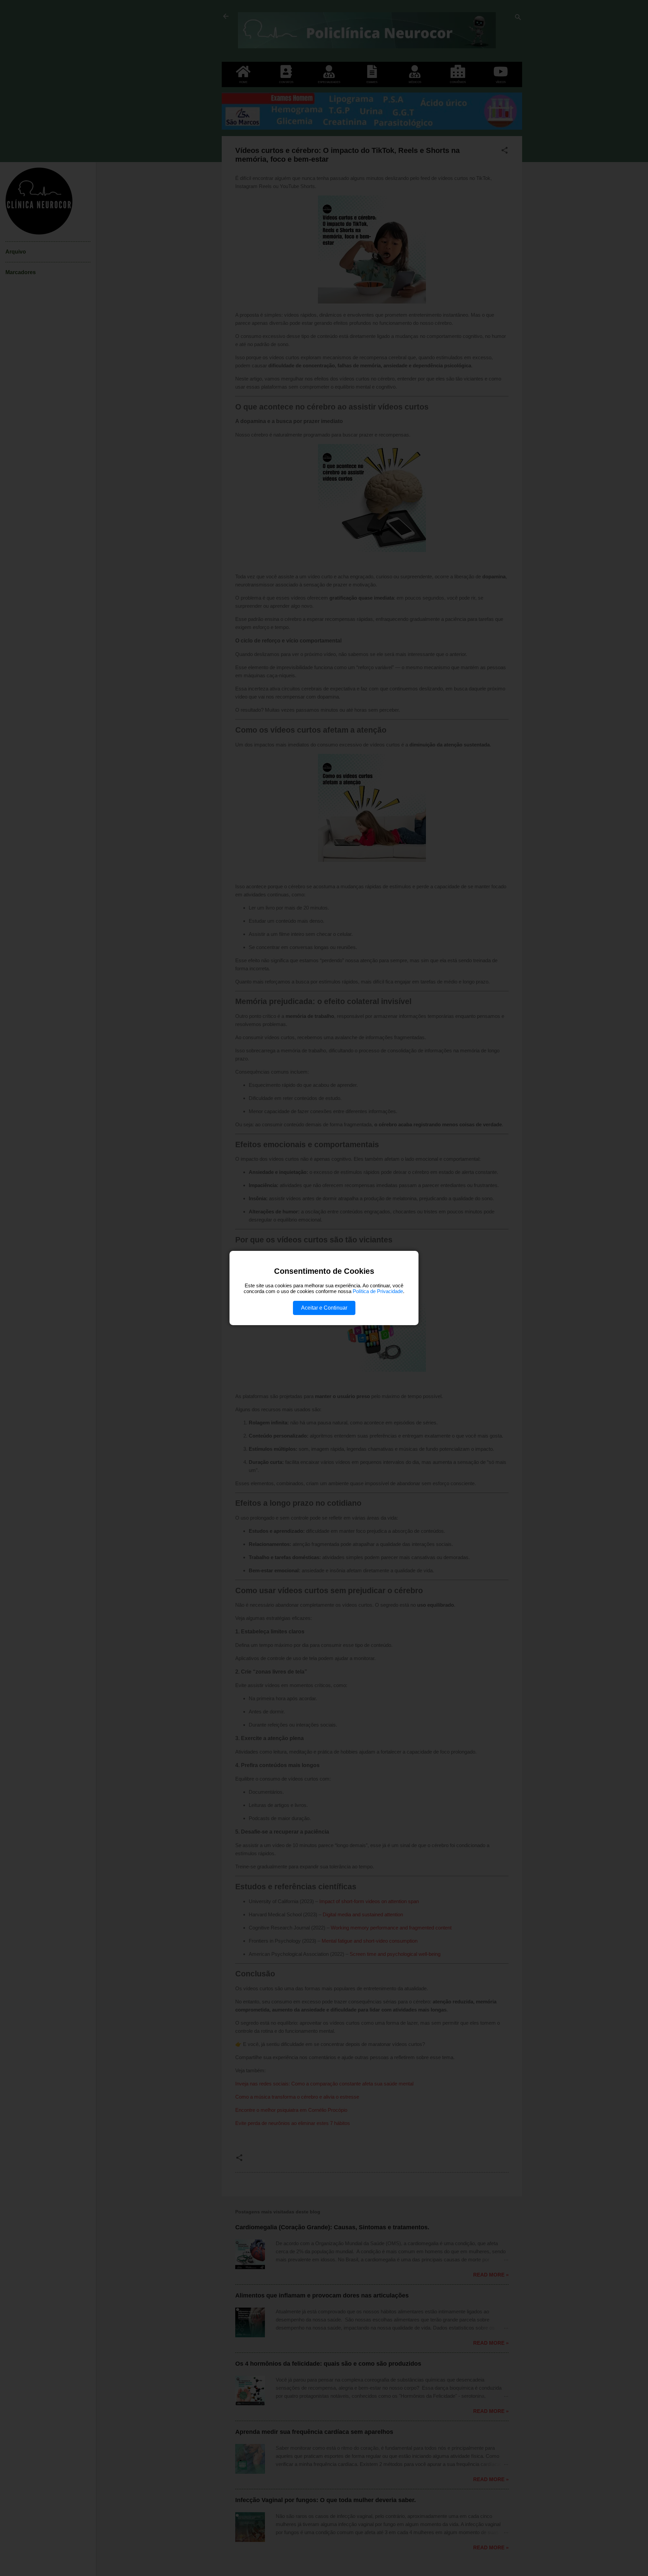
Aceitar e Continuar (324, 1308)
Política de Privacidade (378, 1291)
